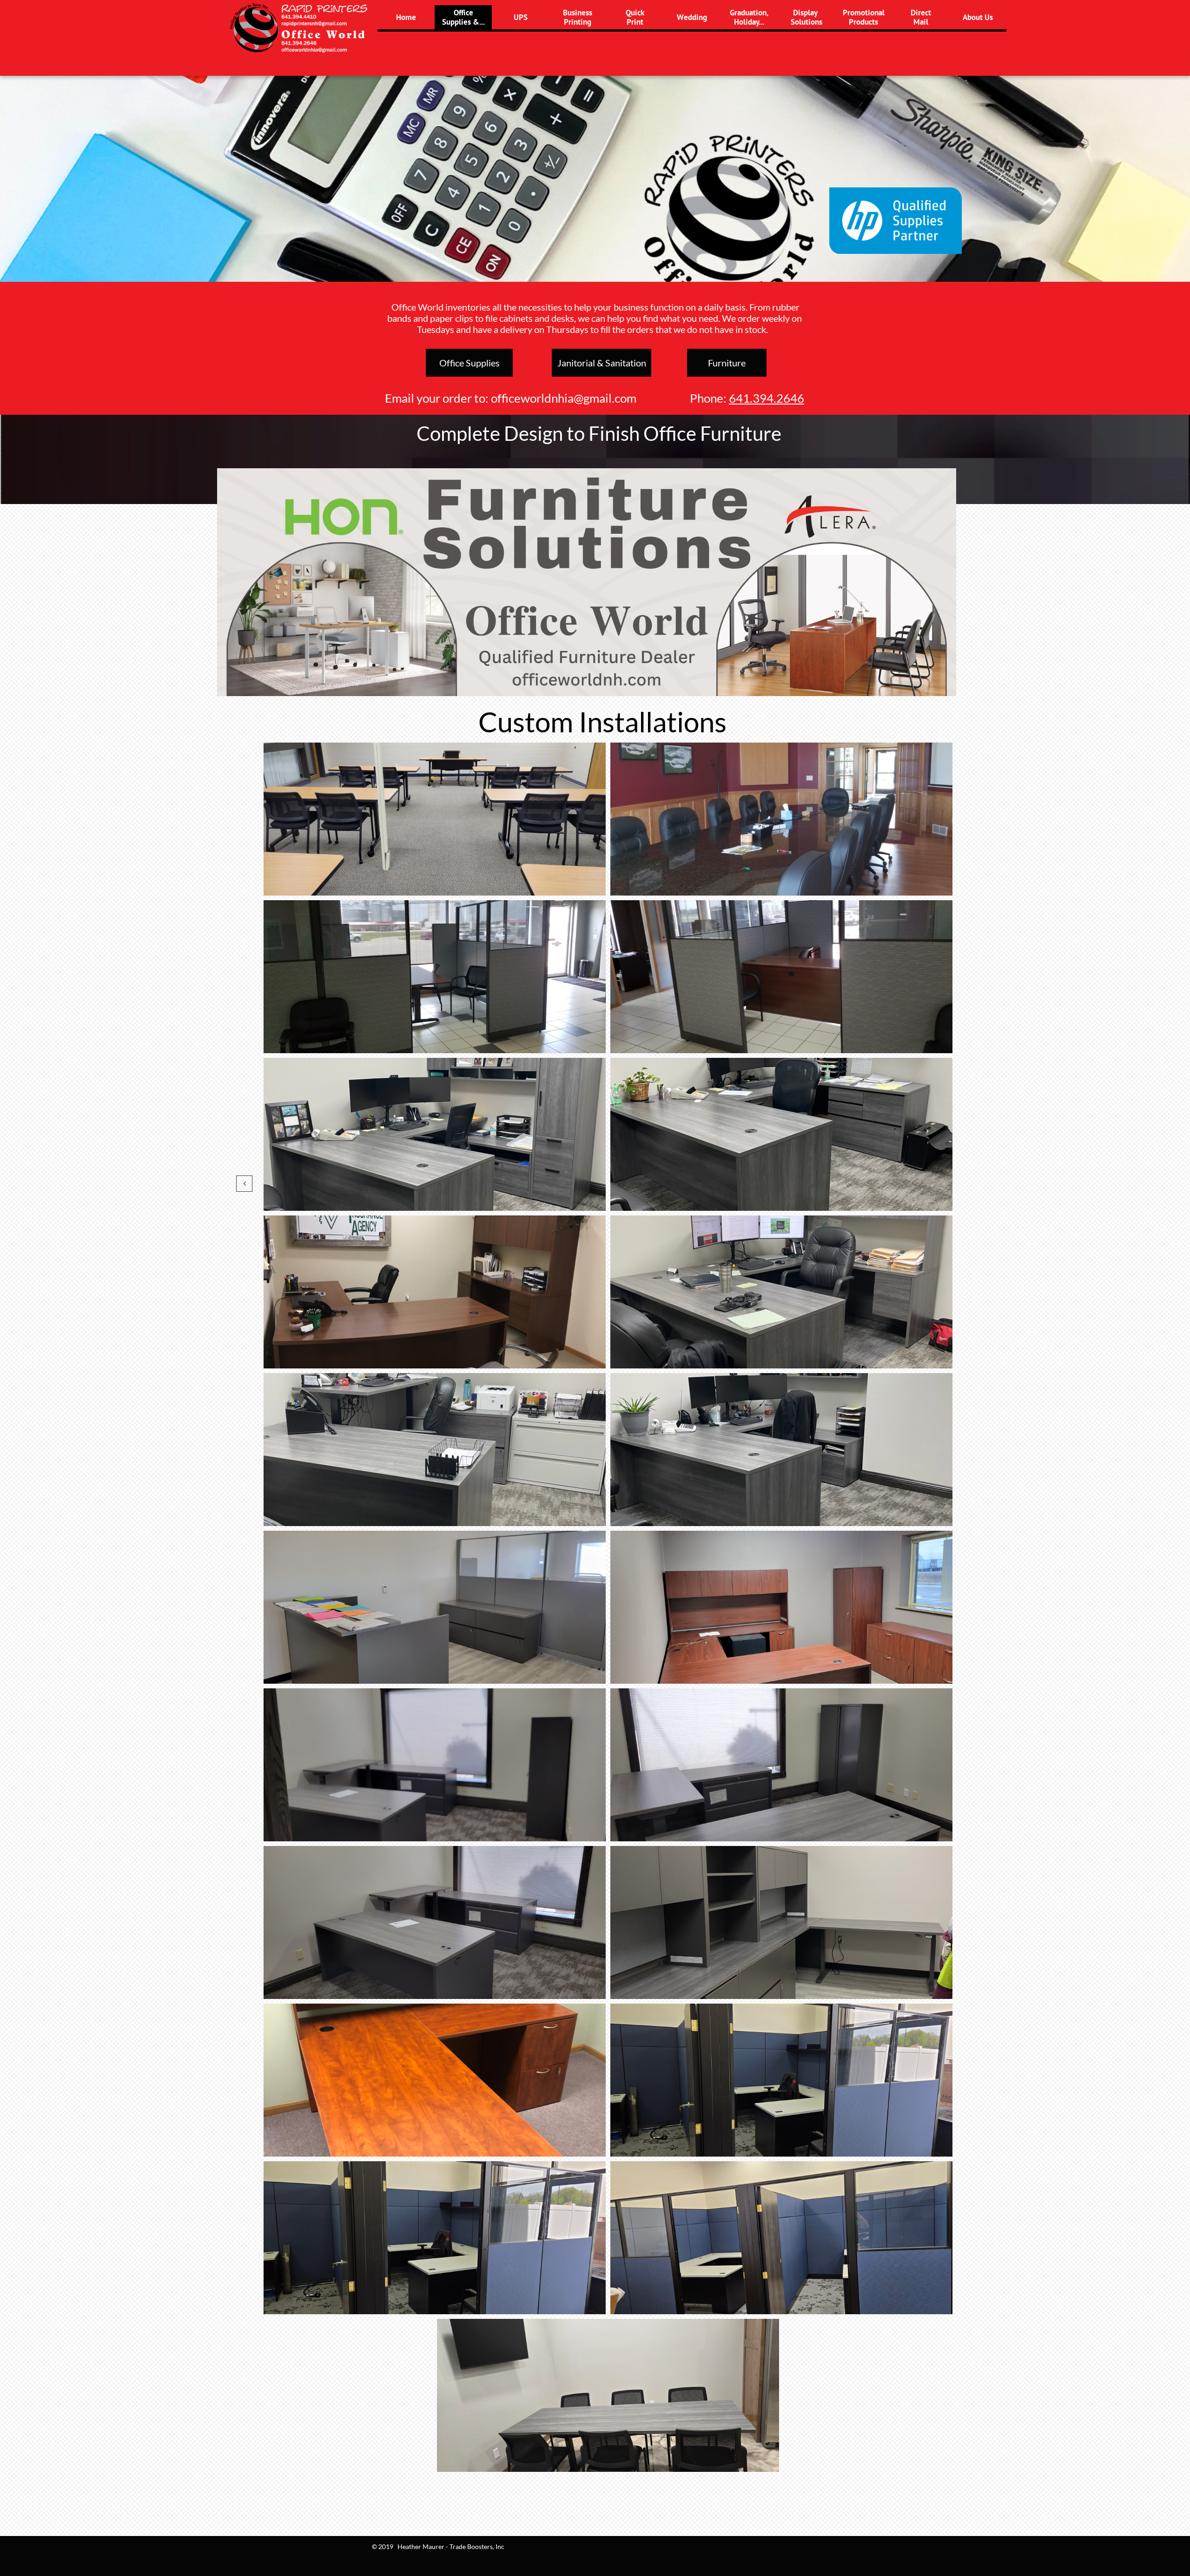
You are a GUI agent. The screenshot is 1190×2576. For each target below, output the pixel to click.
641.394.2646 (767, 398)
